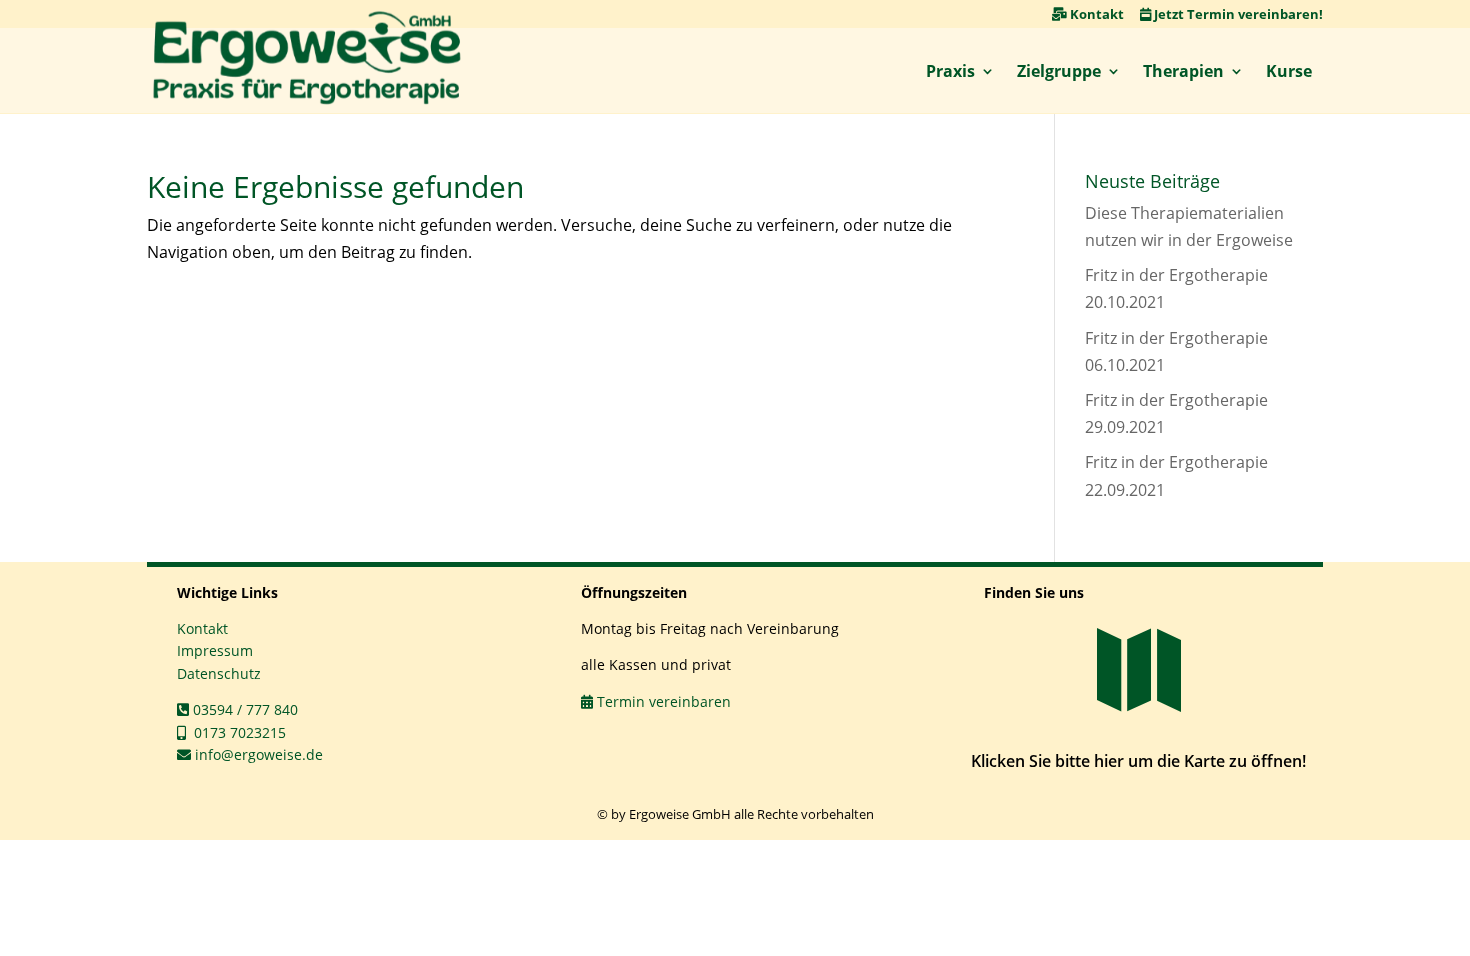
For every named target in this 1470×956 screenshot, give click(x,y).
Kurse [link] (1289, 71)
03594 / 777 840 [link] (243, 709)
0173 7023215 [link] (236, 732)
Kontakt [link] (1095, 14)
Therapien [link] (1183, 71)
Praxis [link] (950, 71)
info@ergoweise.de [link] (257, 754)
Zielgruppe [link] (1059, 71)
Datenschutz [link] (219, 673)
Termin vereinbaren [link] (662, 701)
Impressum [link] (215, 650)
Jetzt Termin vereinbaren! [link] (1237, 14)
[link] (307, 58)
